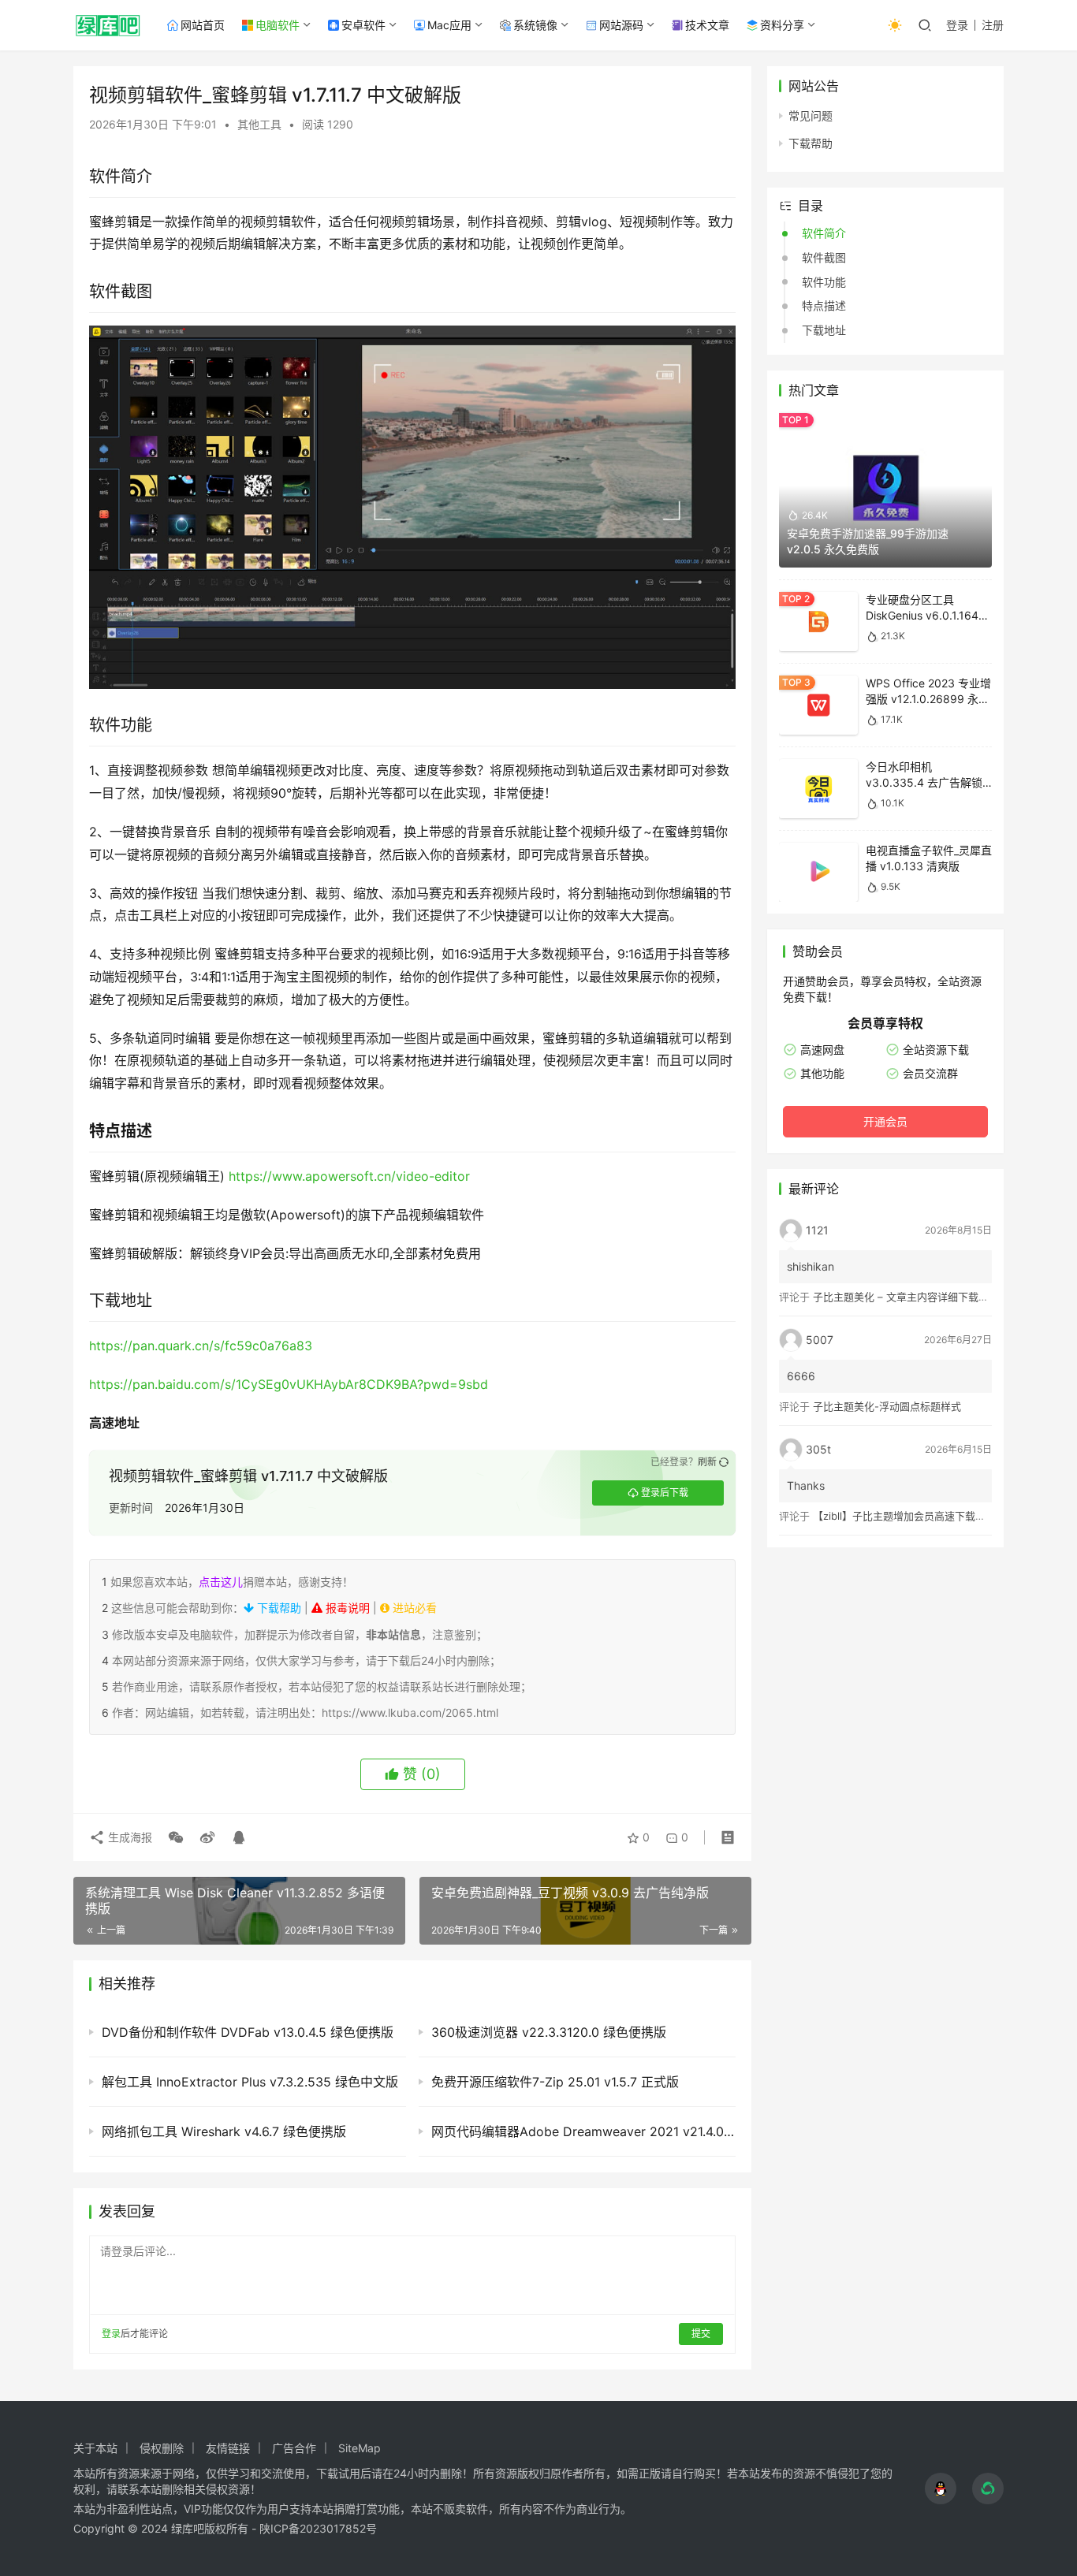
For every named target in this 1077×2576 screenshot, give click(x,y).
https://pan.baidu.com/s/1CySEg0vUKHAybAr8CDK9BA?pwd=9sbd (289, 1384)
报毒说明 (346, 1608)
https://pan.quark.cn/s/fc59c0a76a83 (201, 1346)
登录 (957, 25)
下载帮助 (278, 1608)
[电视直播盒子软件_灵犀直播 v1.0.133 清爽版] (818, 872)
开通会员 (885, 1121)
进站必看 (413, 1608)
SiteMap (360, 2448)
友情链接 (228, 2448)
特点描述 (824, 305)
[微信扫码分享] (176, 1837)
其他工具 (259, 124)
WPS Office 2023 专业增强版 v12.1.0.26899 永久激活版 (928, 698)
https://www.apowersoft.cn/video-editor (349, 1176)
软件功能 (824, 282)
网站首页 (203, 25)
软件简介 (824, 233)
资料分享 (782, 25)
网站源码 (621, 25)
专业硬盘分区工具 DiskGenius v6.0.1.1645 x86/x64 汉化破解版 (926, 615)
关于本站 (95, 2448)
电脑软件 (278, 25)
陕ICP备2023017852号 (318, 2528)
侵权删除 (162, 2448)
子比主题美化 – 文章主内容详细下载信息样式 (916, 1297)
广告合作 (294, 2448)
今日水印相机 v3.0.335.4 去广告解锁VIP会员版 (924, 782)
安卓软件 (363, 25)
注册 (993, 25)
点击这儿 (221, 1582)
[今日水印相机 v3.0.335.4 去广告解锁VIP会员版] (818, 789)
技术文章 (707, 25)
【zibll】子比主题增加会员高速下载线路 (904, 1516)
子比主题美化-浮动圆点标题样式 (887, 1406)
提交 (701, 2334)
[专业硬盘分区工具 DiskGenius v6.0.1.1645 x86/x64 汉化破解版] (818, 622)
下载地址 (824, 330)
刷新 (707, 1462)
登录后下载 (665, 1493)
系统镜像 (535, 25)
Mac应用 (449, 25)
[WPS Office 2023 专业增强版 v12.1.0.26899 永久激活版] (818, 705)
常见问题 (811, 115)
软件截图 (824, 257)
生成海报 (129, 1837)
